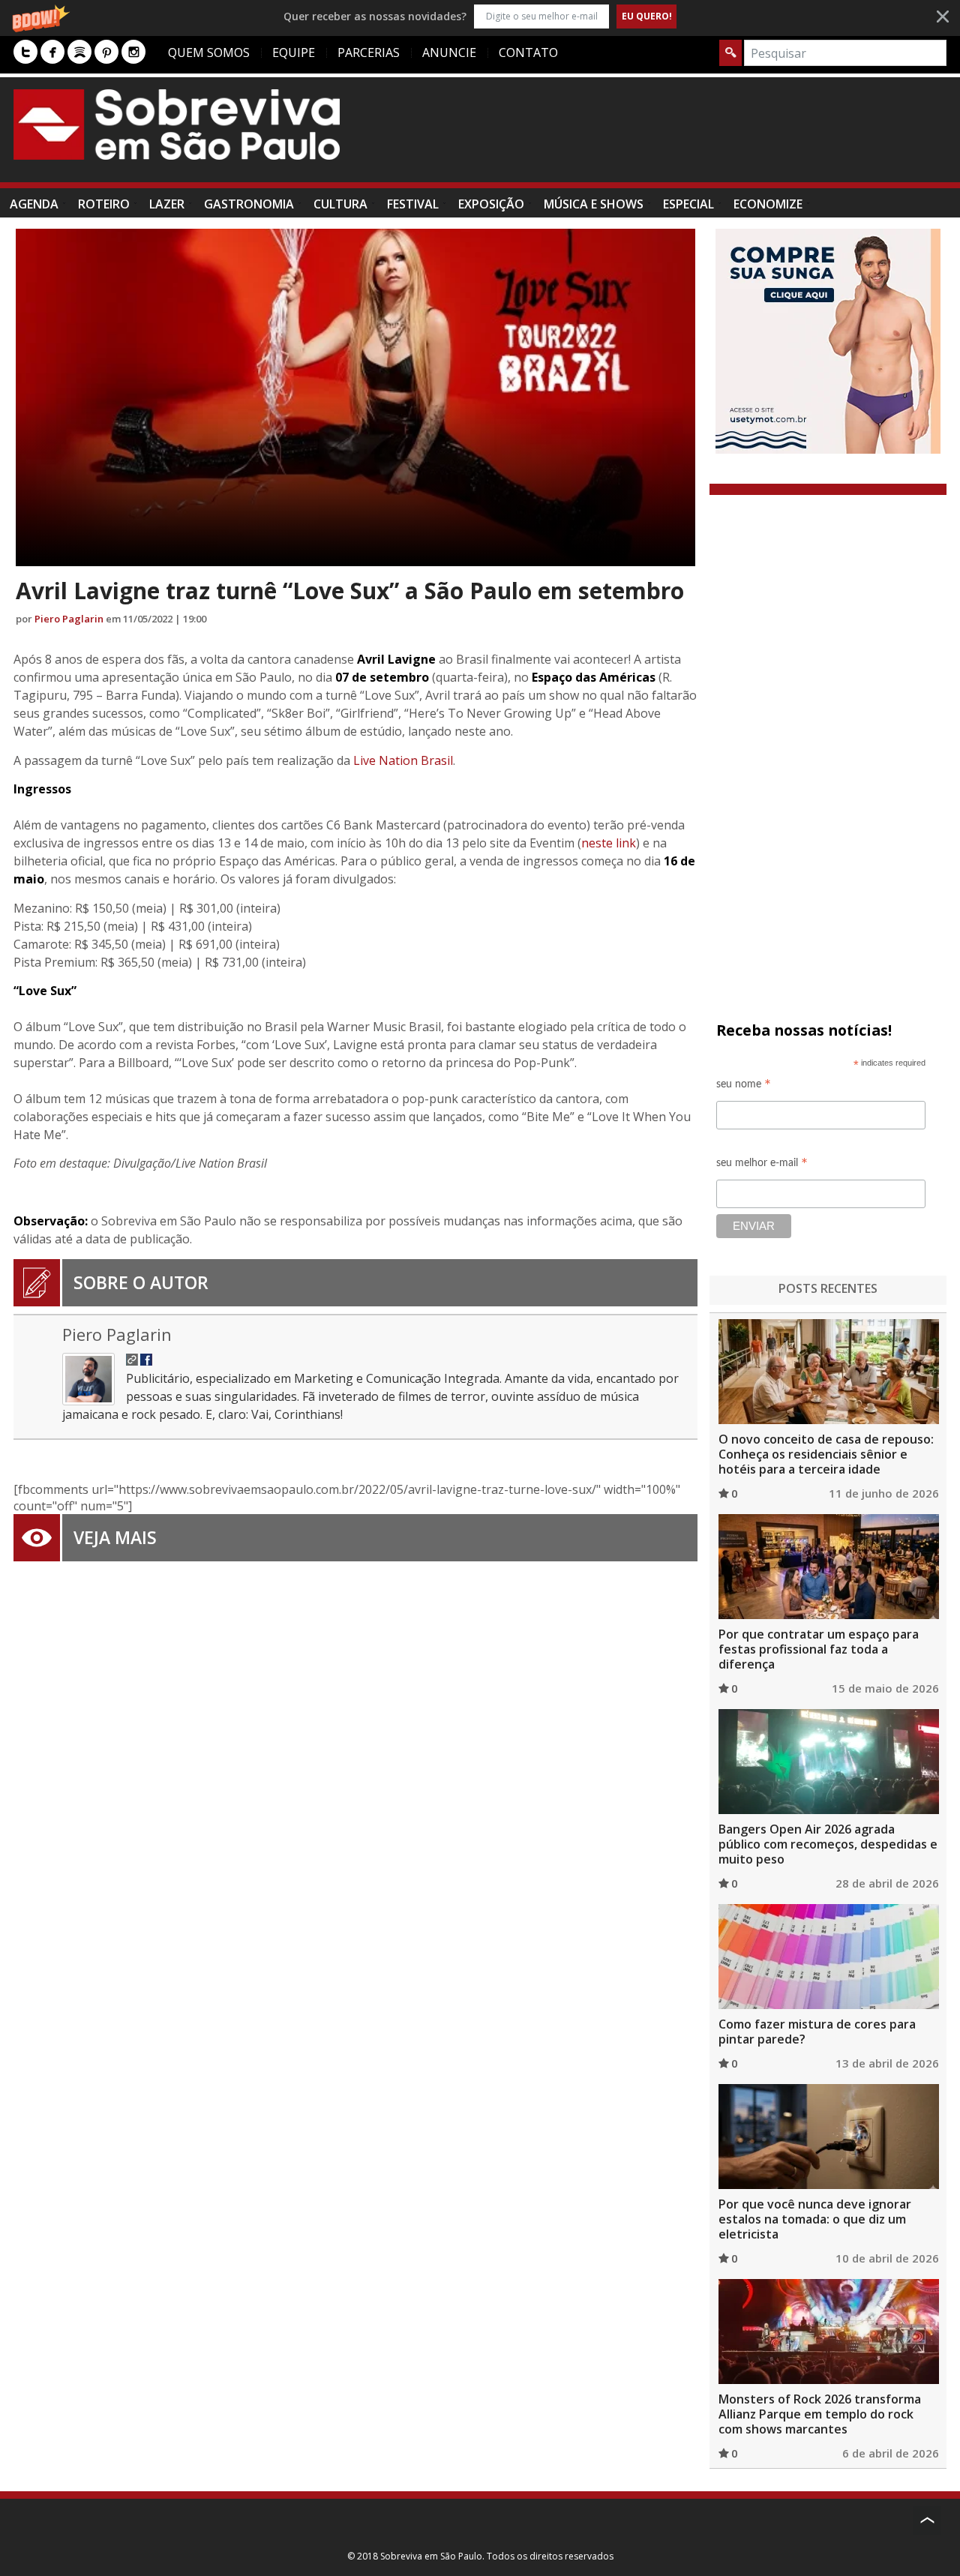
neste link (609, 843)
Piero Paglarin (69, 619)
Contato (528, 52)
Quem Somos (209, 52)
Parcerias (369, 52)
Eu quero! (647, 16)
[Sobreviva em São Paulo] (177, 124)
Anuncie (449, 52)
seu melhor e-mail (762, 1165)
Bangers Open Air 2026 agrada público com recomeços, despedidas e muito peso (828, 1844)
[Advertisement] (673, 137)
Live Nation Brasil (403, 760)
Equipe (294, 52)
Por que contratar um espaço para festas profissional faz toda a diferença (819, 1649)
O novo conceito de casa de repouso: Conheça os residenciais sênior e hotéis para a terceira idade (826, 1454)
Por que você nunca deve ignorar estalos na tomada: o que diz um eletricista (815, 2219)
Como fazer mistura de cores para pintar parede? (817, 2032)
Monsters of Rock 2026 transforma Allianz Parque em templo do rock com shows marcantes (820, 2414)
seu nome (744, 1086)
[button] (480, 16)
